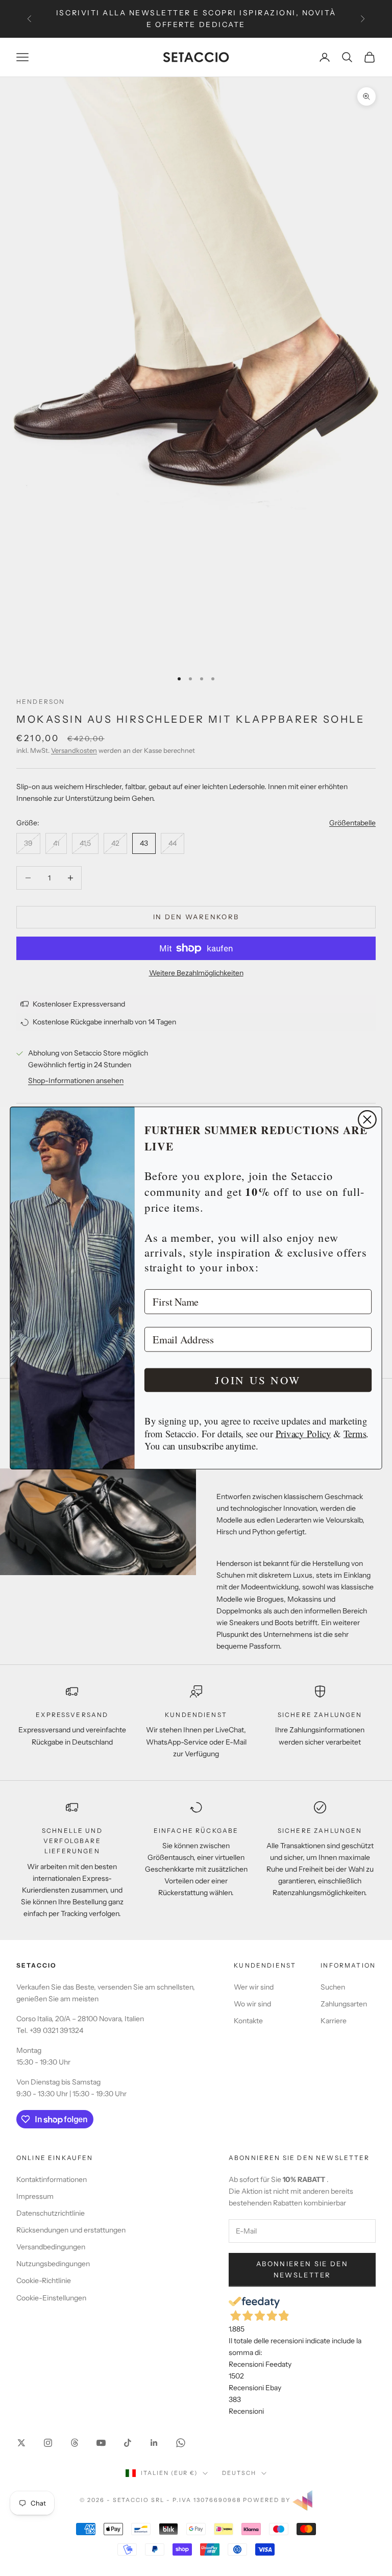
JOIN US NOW (258, 1380)
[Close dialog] (367, 1120)
